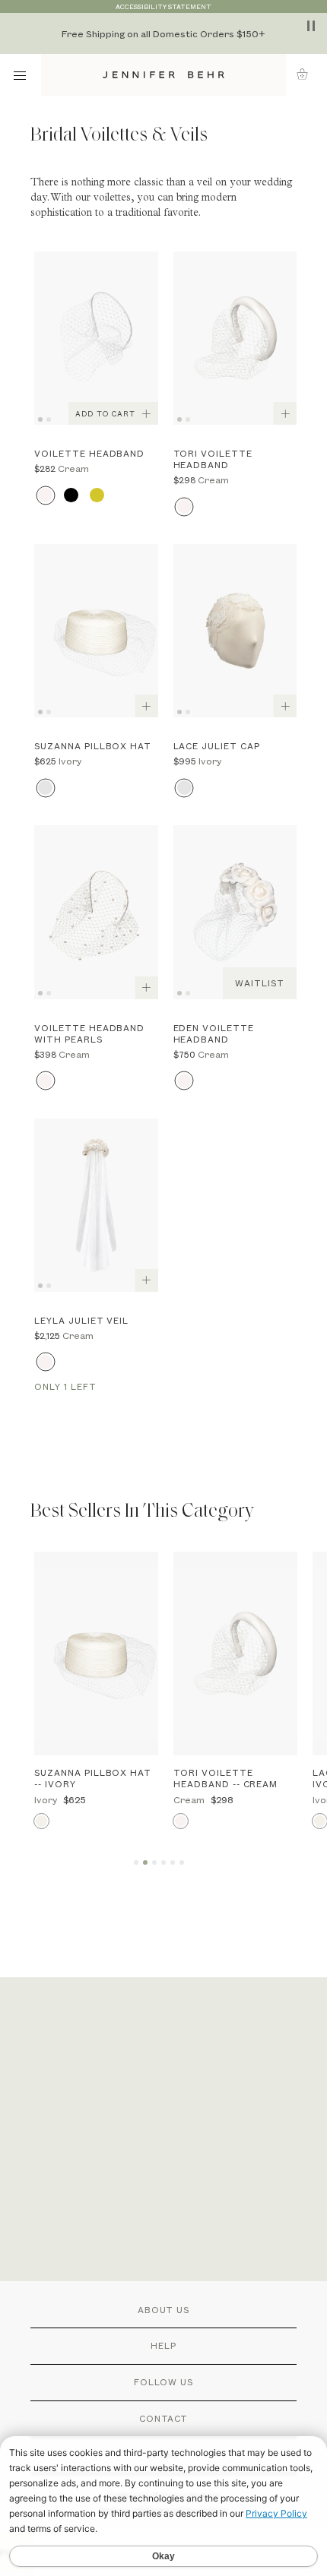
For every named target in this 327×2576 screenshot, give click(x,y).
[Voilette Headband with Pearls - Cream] (96, 912)
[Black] (71, 495)
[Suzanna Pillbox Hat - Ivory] (96, 631)
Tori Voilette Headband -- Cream (225, 1778)
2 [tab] (51, 418)
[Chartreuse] (97, 495)
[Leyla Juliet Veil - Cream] (96, 1205)
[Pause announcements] (311, 26)
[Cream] (45, 495)
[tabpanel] (96, 338)
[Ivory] (45, 788)
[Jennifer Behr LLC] (164, 75)
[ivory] (184, 788)
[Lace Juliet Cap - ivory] (235, 631)
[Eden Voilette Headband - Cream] (235, 912)
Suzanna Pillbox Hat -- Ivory (93, 1778)
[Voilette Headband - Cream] (96, 338)
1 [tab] (43, 418)
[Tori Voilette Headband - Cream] (235, 338)
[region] (163, 33)
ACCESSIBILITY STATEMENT (163, 6)
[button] (307, 74)
